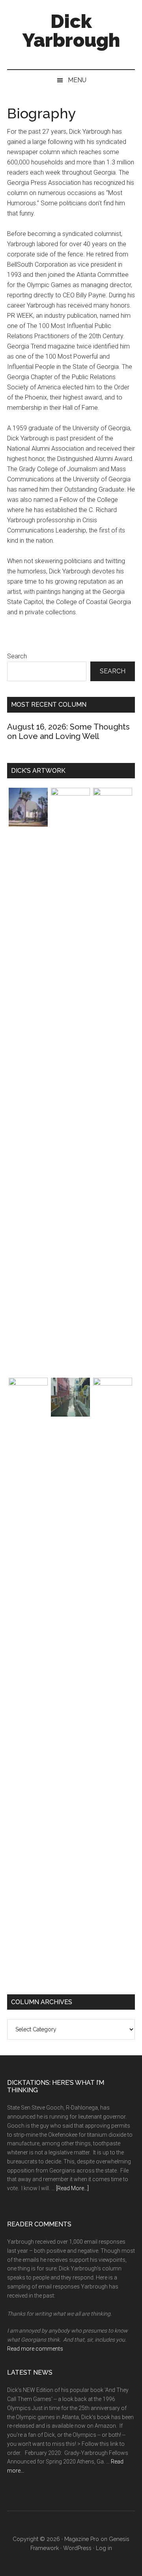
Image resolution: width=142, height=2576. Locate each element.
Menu (77, 80)
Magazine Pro (82, 2539)
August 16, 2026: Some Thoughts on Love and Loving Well (68, 732)
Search (17, 656)
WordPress (77, 2548)
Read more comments (35, 2349)
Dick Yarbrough (71, 31)
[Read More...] (72, 2188)
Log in (104, 2548)
